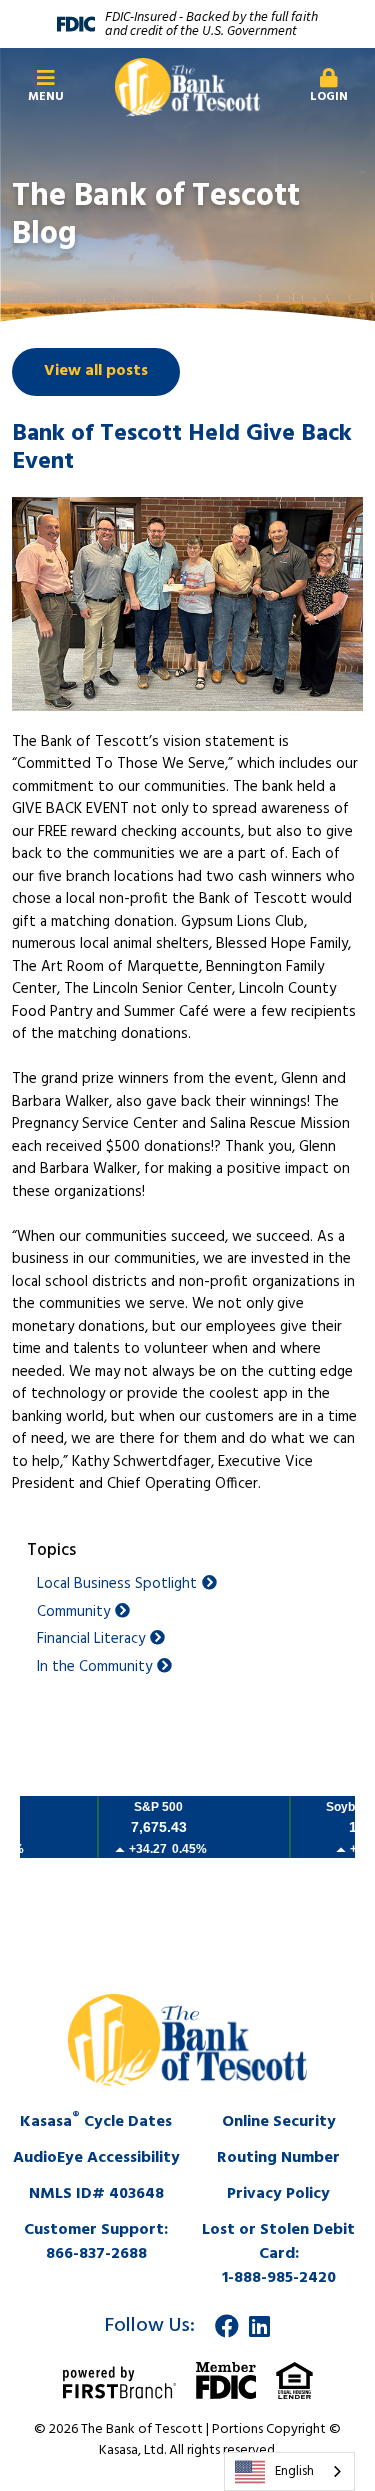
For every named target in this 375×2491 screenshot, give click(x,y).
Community (73, 1612)
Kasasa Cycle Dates (96, 2122)
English (294, 2471)
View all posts (96, 371)
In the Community (94, 1667)
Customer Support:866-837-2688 (96, 2242)
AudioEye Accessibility (96, 2158)
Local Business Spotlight (117, 1584)
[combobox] (289, 2471)
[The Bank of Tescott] (187, 87)
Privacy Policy (278, 2194)
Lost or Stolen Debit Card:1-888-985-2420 (278, 2254)
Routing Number (278, 2158)
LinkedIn (259, 2326)
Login (329, 97)
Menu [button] (46, 97)
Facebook (227, 2326)
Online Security (279, 2122)
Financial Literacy (91, 1639)
